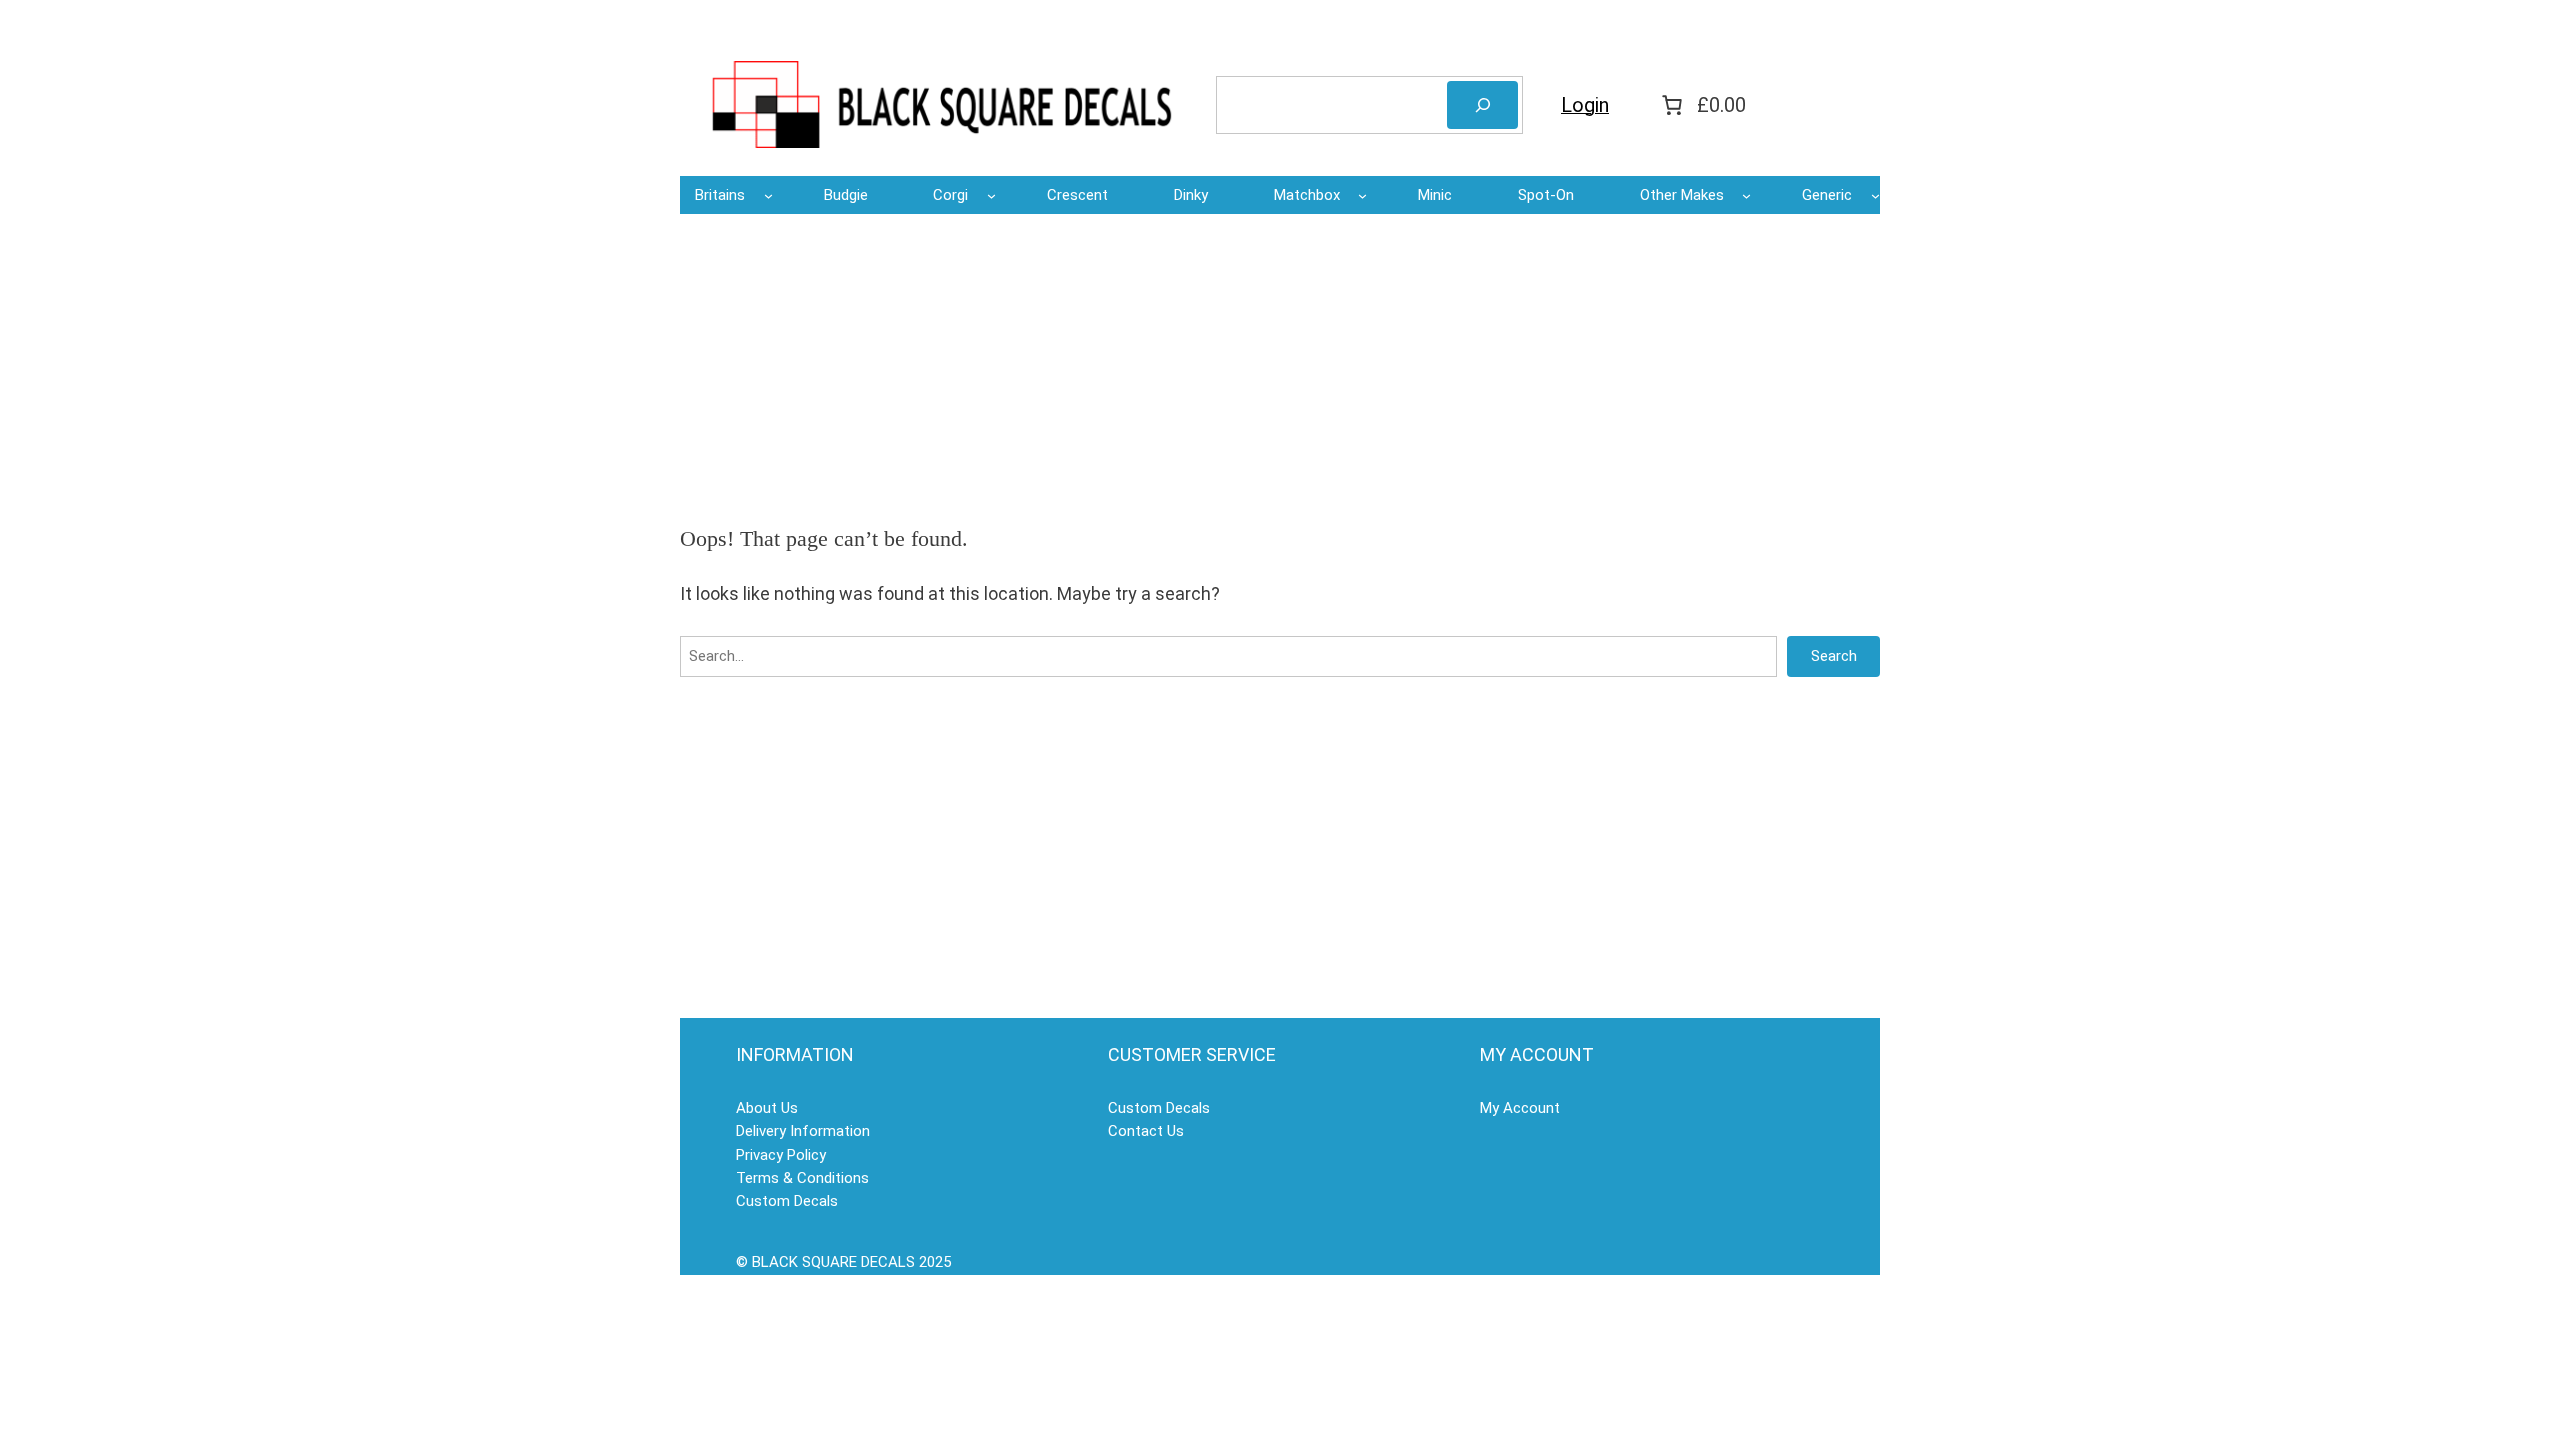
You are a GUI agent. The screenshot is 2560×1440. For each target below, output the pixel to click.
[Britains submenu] (768, 195)
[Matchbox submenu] (1362, 195)
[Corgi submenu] (991, 195)
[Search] (1482, 105)
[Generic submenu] (1875, 195)
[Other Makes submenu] (1746, 195)
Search (1834, 656)
